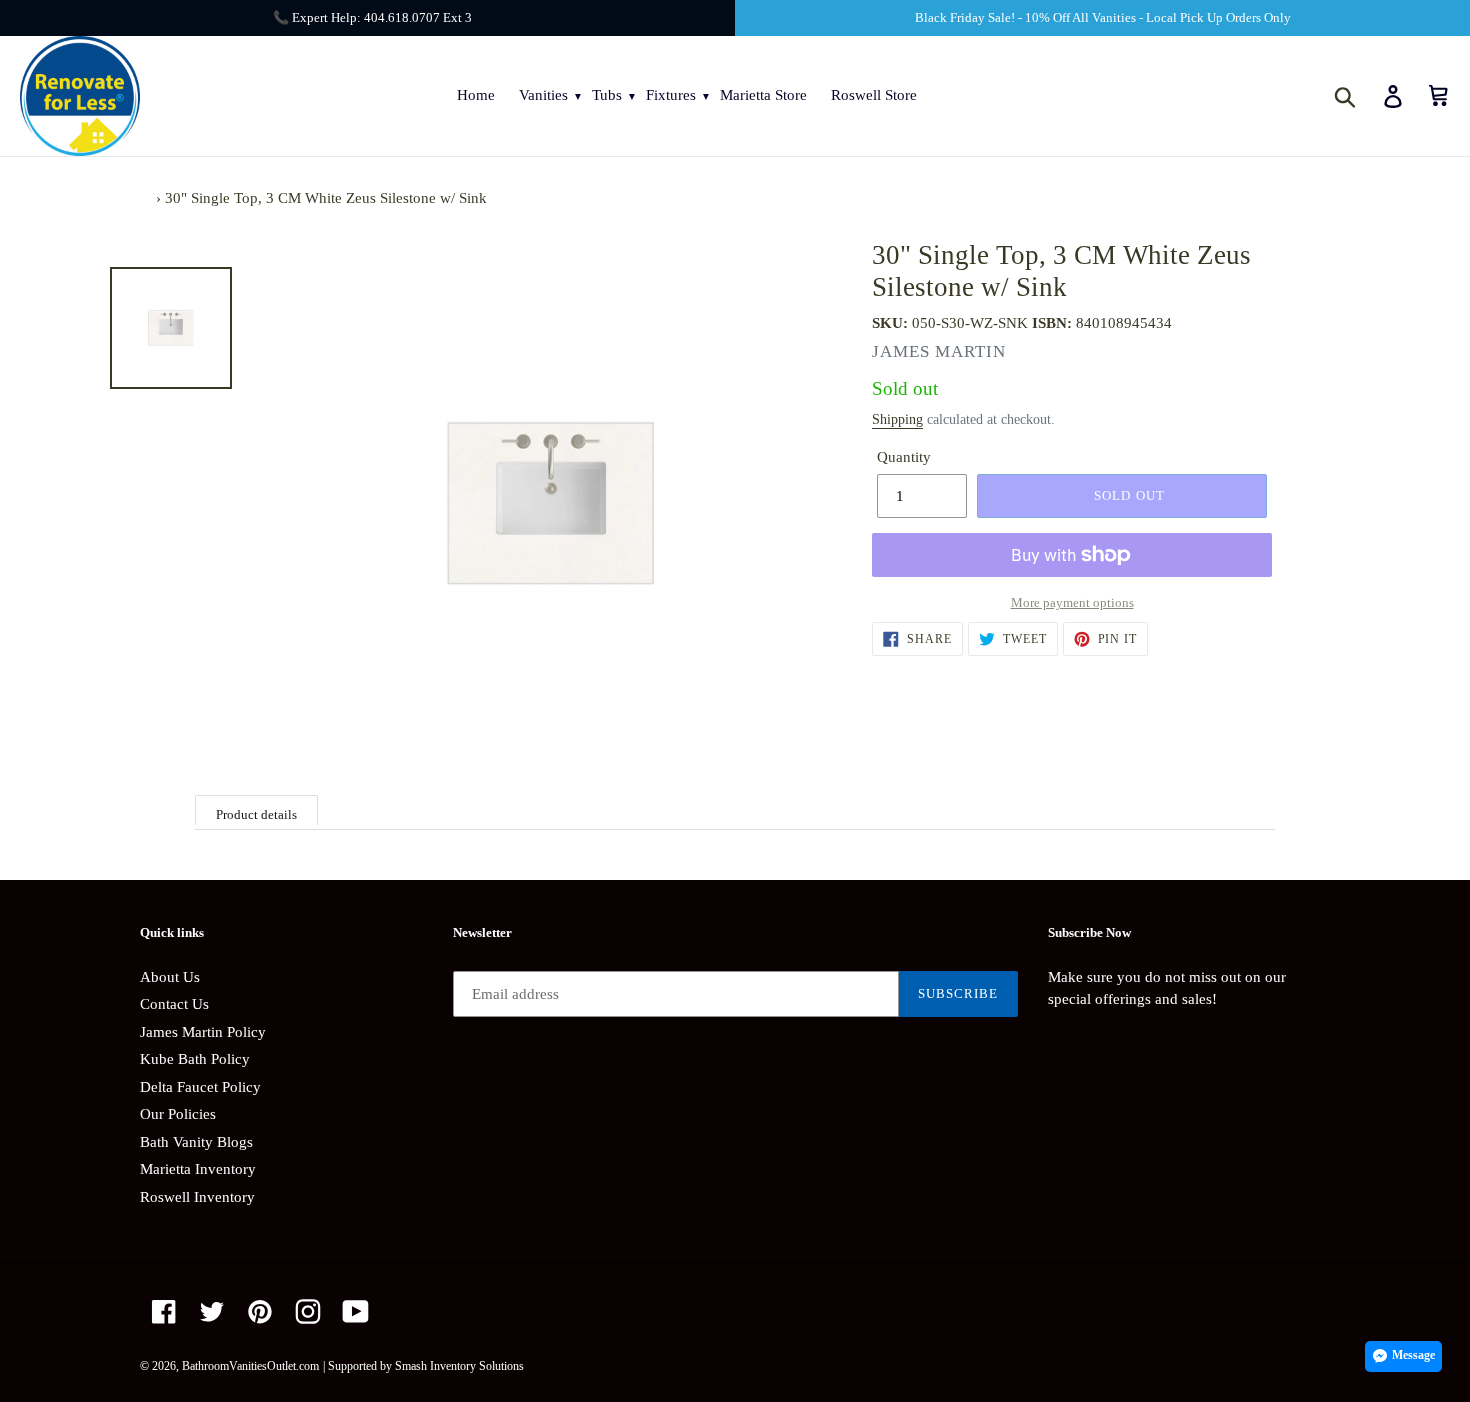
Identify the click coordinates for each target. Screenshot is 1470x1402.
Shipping (897, 419)
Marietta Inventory (198, 1169)
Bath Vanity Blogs (196, 1142)
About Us (170, 977)
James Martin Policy (203, 1032)
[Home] (146, 198)
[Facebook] (164, 1311)
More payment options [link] (1072, 602)
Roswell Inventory (197, 1197)
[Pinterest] (260, 1311)
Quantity (904, 457)
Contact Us (174, 1004)
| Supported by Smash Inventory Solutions (423, 1366)
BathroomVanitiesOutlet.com (250, 1366)
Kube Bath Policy (195, 1059)
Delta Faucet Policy (200, 1087)
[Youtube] (356, 1311)
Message (1413, 1355)
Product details (256, 814)
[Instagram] (308, 1311)
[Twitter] (212, 1311)
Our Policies (178, 1114)
